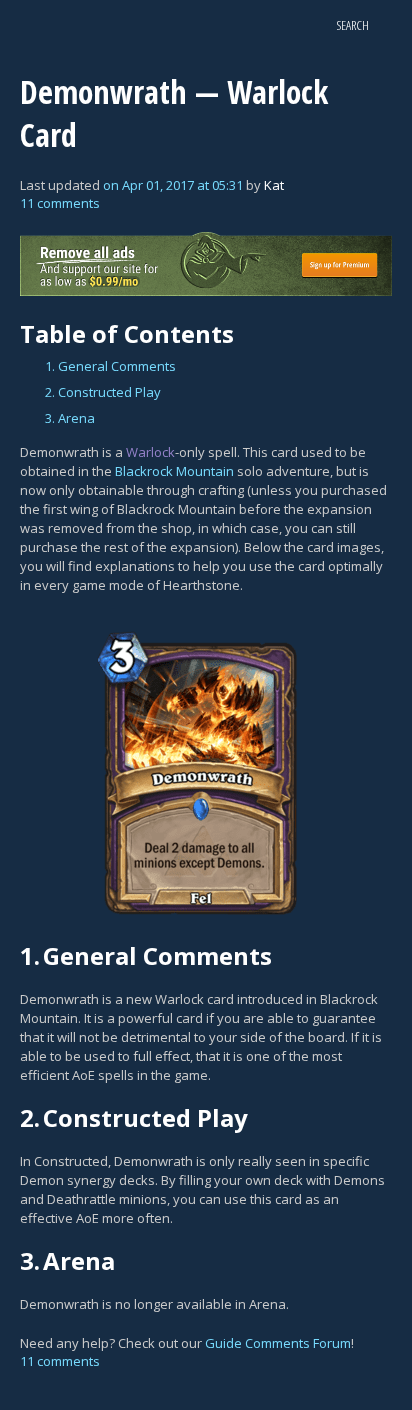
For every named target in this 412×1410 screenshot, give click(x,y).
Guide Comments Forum (278, 1343)
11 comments (60, 203)
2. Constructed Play (103, 392)
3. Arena (70, 418)
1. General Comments (110, 366)
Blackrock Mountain (174, 471)
